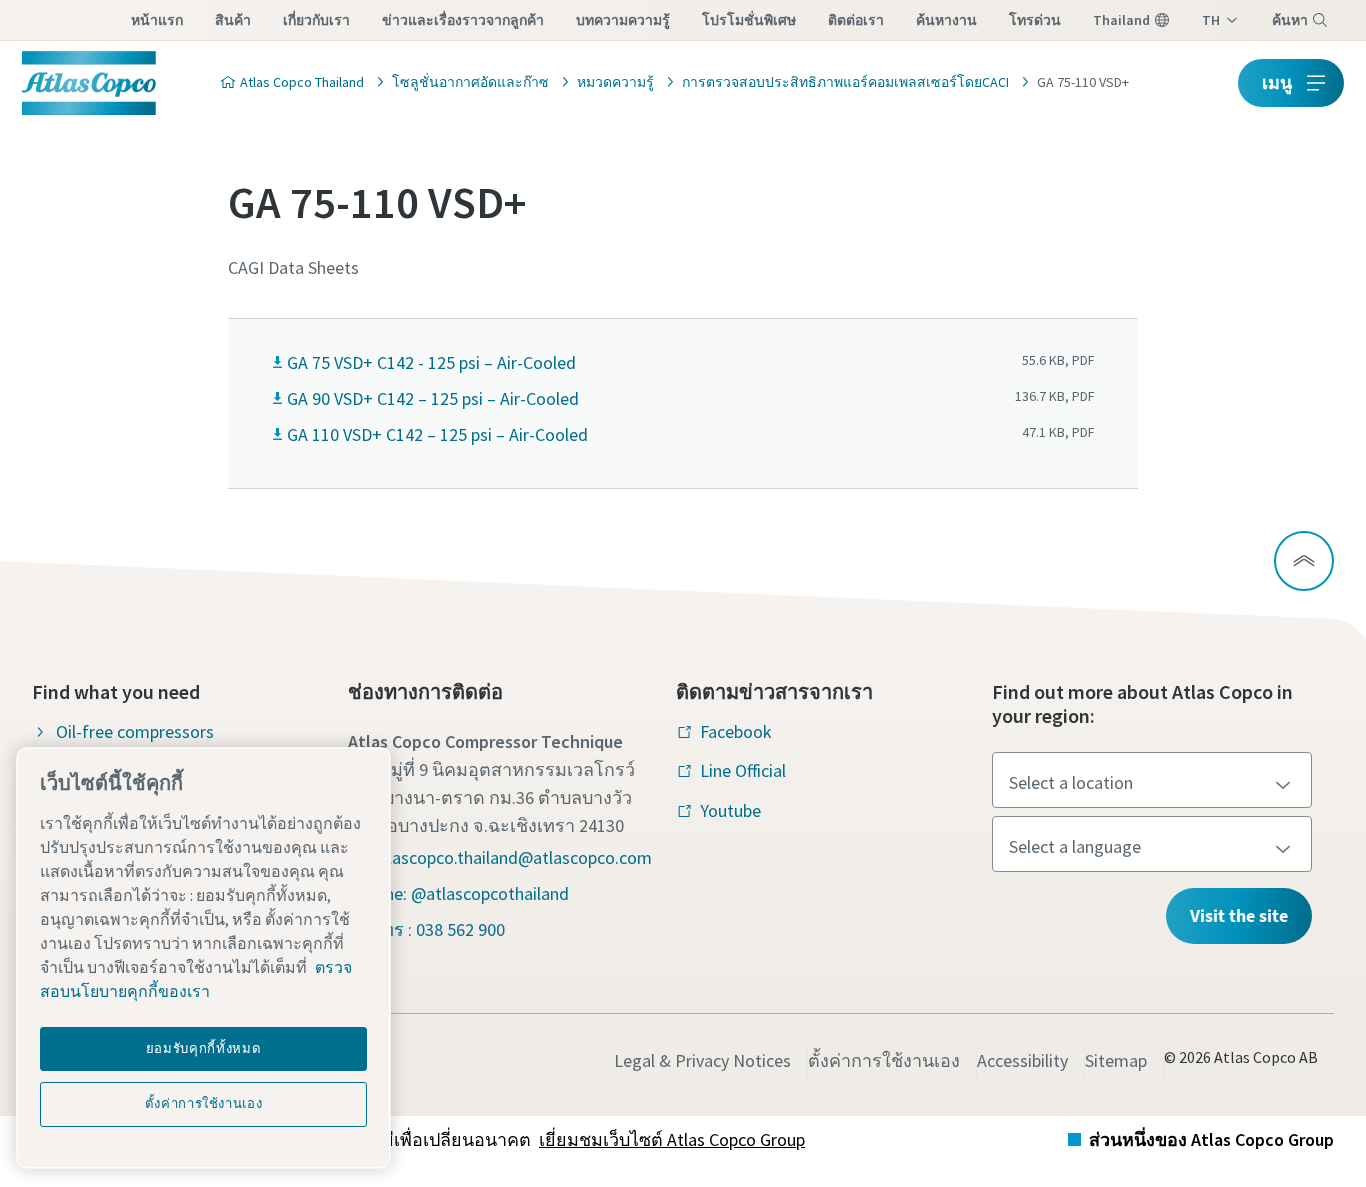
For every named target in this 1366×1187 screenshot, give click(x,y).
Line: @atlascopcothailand (470, 893)
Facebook (736, 731)
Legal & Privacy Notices (702, 1060)
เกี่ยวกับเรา (316, 20)
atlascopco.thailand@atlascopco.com (512, 857)
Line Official (743, 770)
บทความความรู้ (623, 20)
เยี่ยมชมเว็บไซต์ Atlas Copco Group (672, 1139)
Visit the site (1239, 915)
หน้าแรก (157, 20)
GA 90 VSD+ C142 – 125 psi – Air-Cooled (433, 398)
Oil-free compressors (135, 731)
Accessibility (1022, 1060)
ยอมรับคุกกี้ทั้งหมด (204, 1048)
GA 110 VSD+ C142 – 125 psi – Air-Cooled (437, 434)
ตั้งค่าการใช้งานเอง (884, 1060)
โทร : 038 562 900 (438, 929)
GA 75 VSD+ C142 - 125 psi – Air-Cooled (431, 362)
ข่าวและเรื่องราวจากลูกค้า (463, 20)
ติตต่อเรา (856, 20)
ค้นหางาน (946, 20)
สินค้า (233, 20)
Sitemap (1116, 1060)
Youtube (730, 810)
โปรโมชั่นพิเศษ (749, 20)
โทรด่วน (1035, 20)
